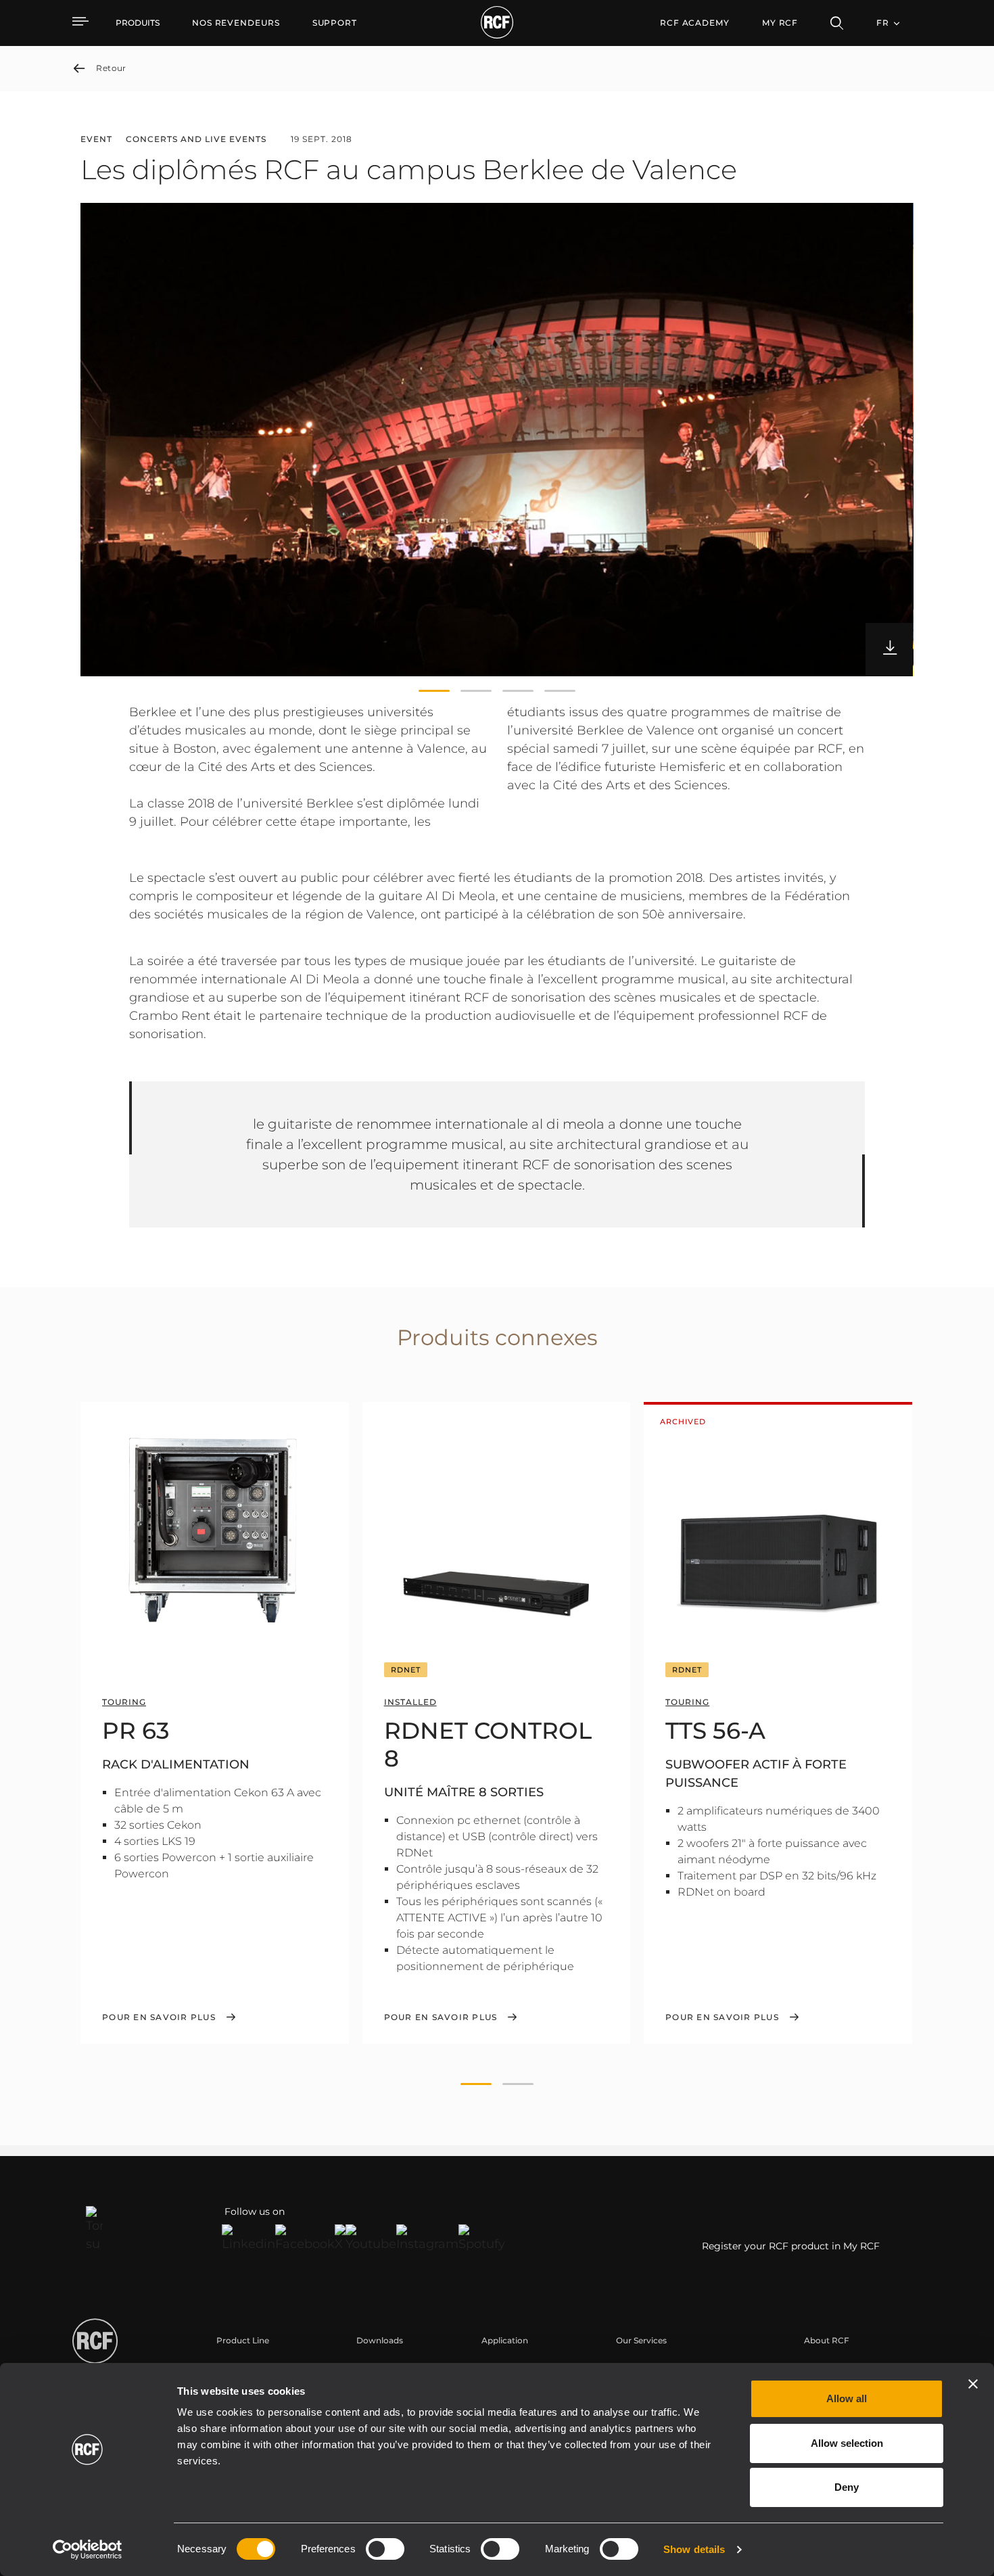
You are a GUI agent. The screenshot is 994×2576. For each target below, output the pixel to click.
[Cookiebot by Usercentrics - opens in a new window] (88, 2550)
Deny (847, 2487)
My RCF (780, 23)
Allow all (847, 2398)
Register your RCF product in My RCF (791, 2246)
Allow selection (847, 2443)
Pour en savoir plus (159, 2017)
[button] (434, 691)
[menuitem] (236, 23)
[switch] (385, 2549)
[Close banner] (973, 2384)
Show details (694, 2549)
